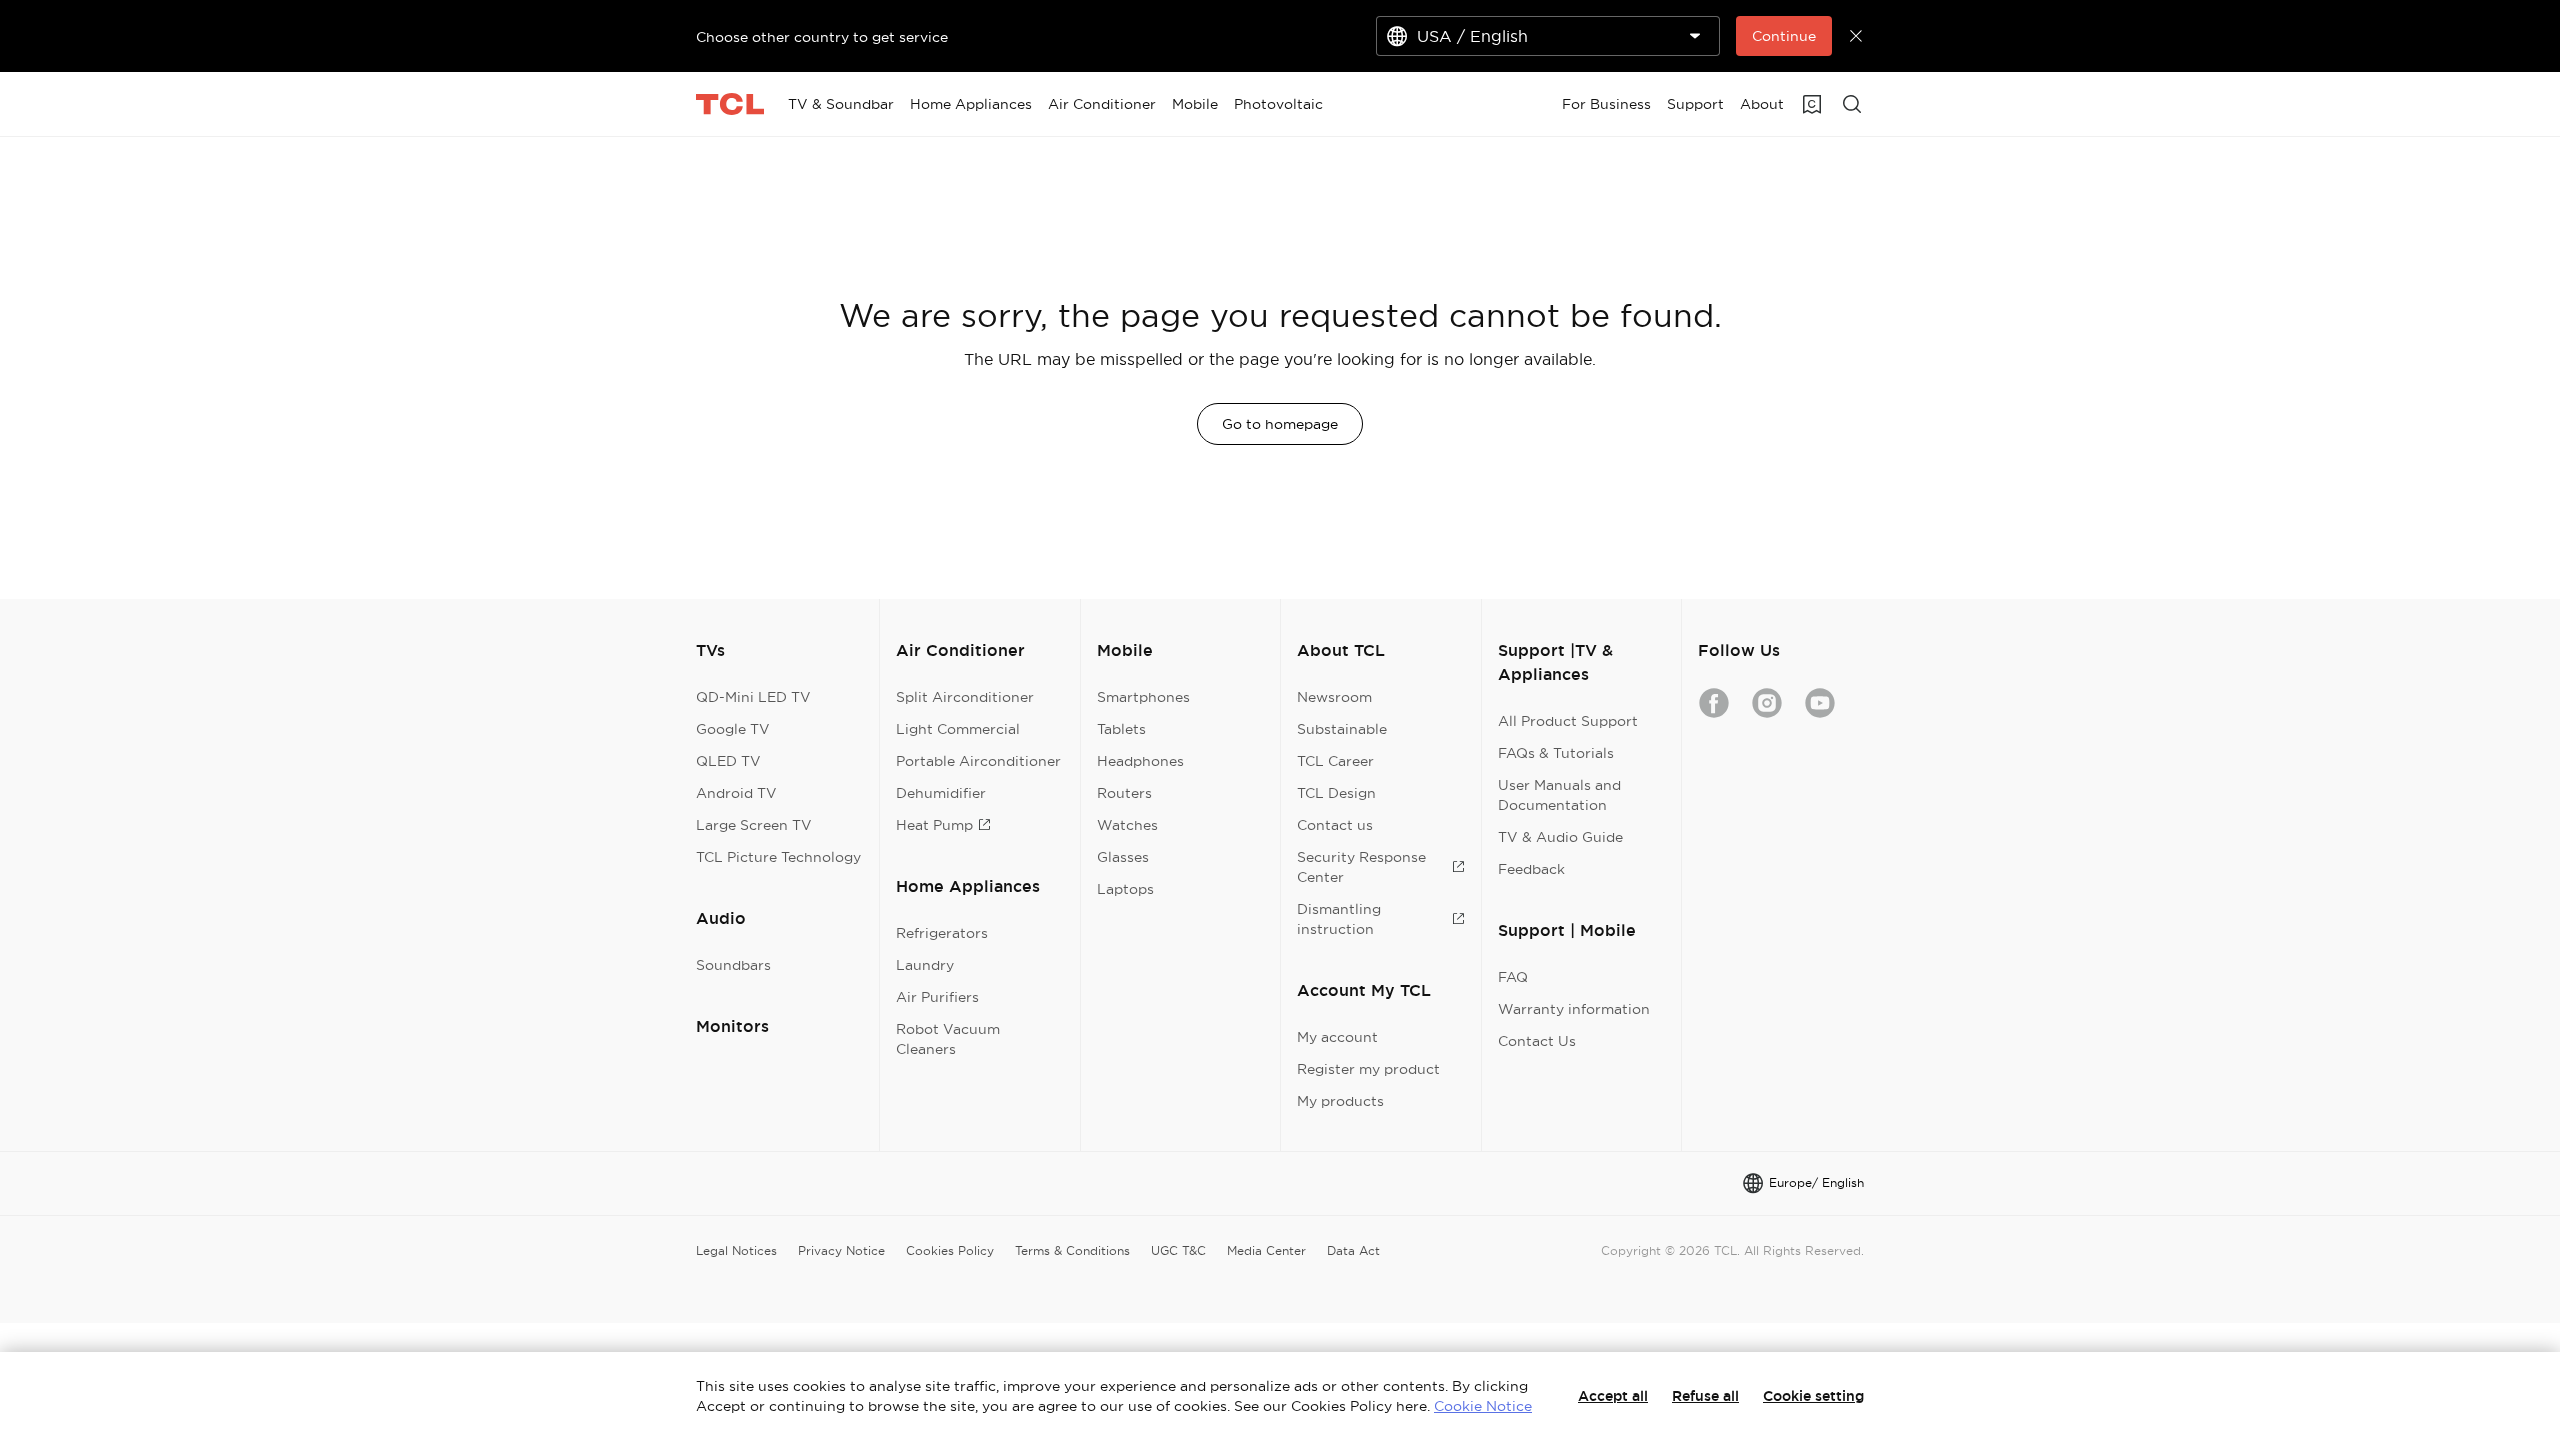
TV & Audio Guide (1560, 837)
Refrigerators (942, 933)
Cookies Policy (950, 1250)
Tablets (1121, 729)
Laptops (1125, 889)
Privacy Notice (841, 1250)
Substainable (1342, 729)
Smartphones (1143, 697)
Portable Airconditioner (978, 761)
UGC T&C (1178, 1250)
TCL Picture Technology (778, 857)
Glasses (1123, 857)
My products (1340, 1101)
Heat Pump (934, 825)
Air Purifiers (937, 997)
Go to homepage (1280, 424)
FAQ (1513, 977)
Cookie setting (1813, 1396)
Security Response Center (1361, 867)
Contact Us (1537, 1041)
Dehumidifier (941, 793)
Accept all (1613, 1396)
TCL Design (1336, 793)
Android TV (736, 793)
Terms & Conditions (1072, 1250)
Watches (1127, 825)
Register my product (1368, 1069)
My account (1337, 1037)
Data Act (1353, 1250)
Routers (1124, 793)
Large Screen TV (754, 825)
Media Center (1266, 1250)
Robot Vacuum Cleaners (948, 1039)
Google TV (733, 729)
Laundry (925, 965)
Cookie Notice (1483, 1406)
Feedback (1531, 869)
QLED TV (728, 761)
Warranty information (1574, 1009)
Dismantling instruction (1339, 919)
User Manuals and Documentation (1559, 795)
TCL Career (1335, 761)
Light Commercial (958, 729)
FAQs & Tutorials (1556, 753)
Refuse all (1705, 1396)
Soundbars (733, 965)
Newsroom (1334, 697)
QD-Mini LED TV (753, 697)
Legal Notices (736, 1250)
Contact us (1335, 825)
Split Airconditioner (965, 697)
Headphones (1140, 761)
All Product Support (1568, 721)
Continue (1784, 36)
